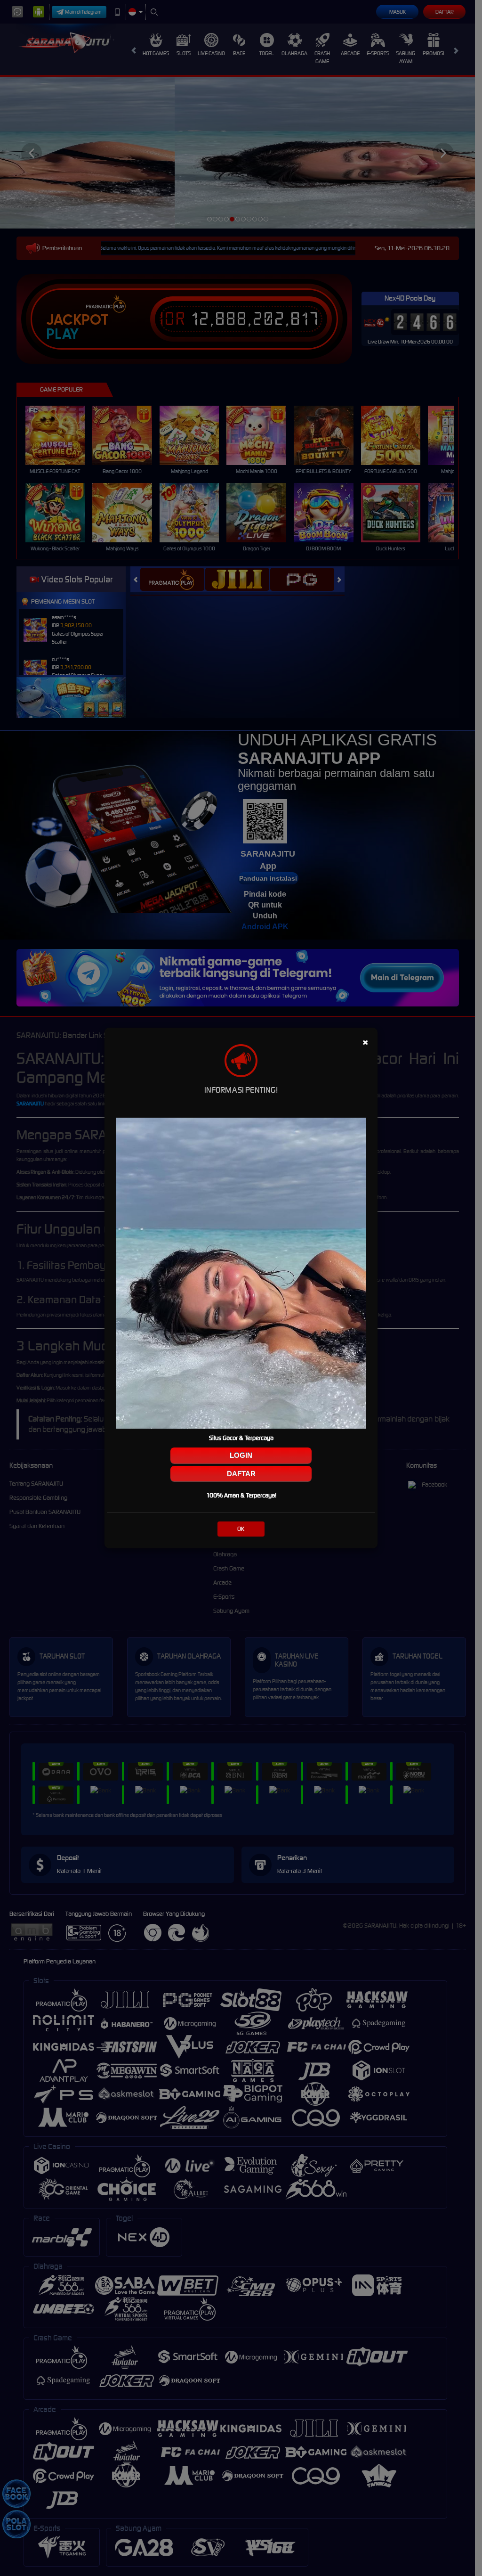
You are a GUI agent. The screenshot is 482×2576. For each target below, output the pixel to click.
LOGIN (241, 1455)
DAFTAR (241, 1474)
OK (241, 1529)
